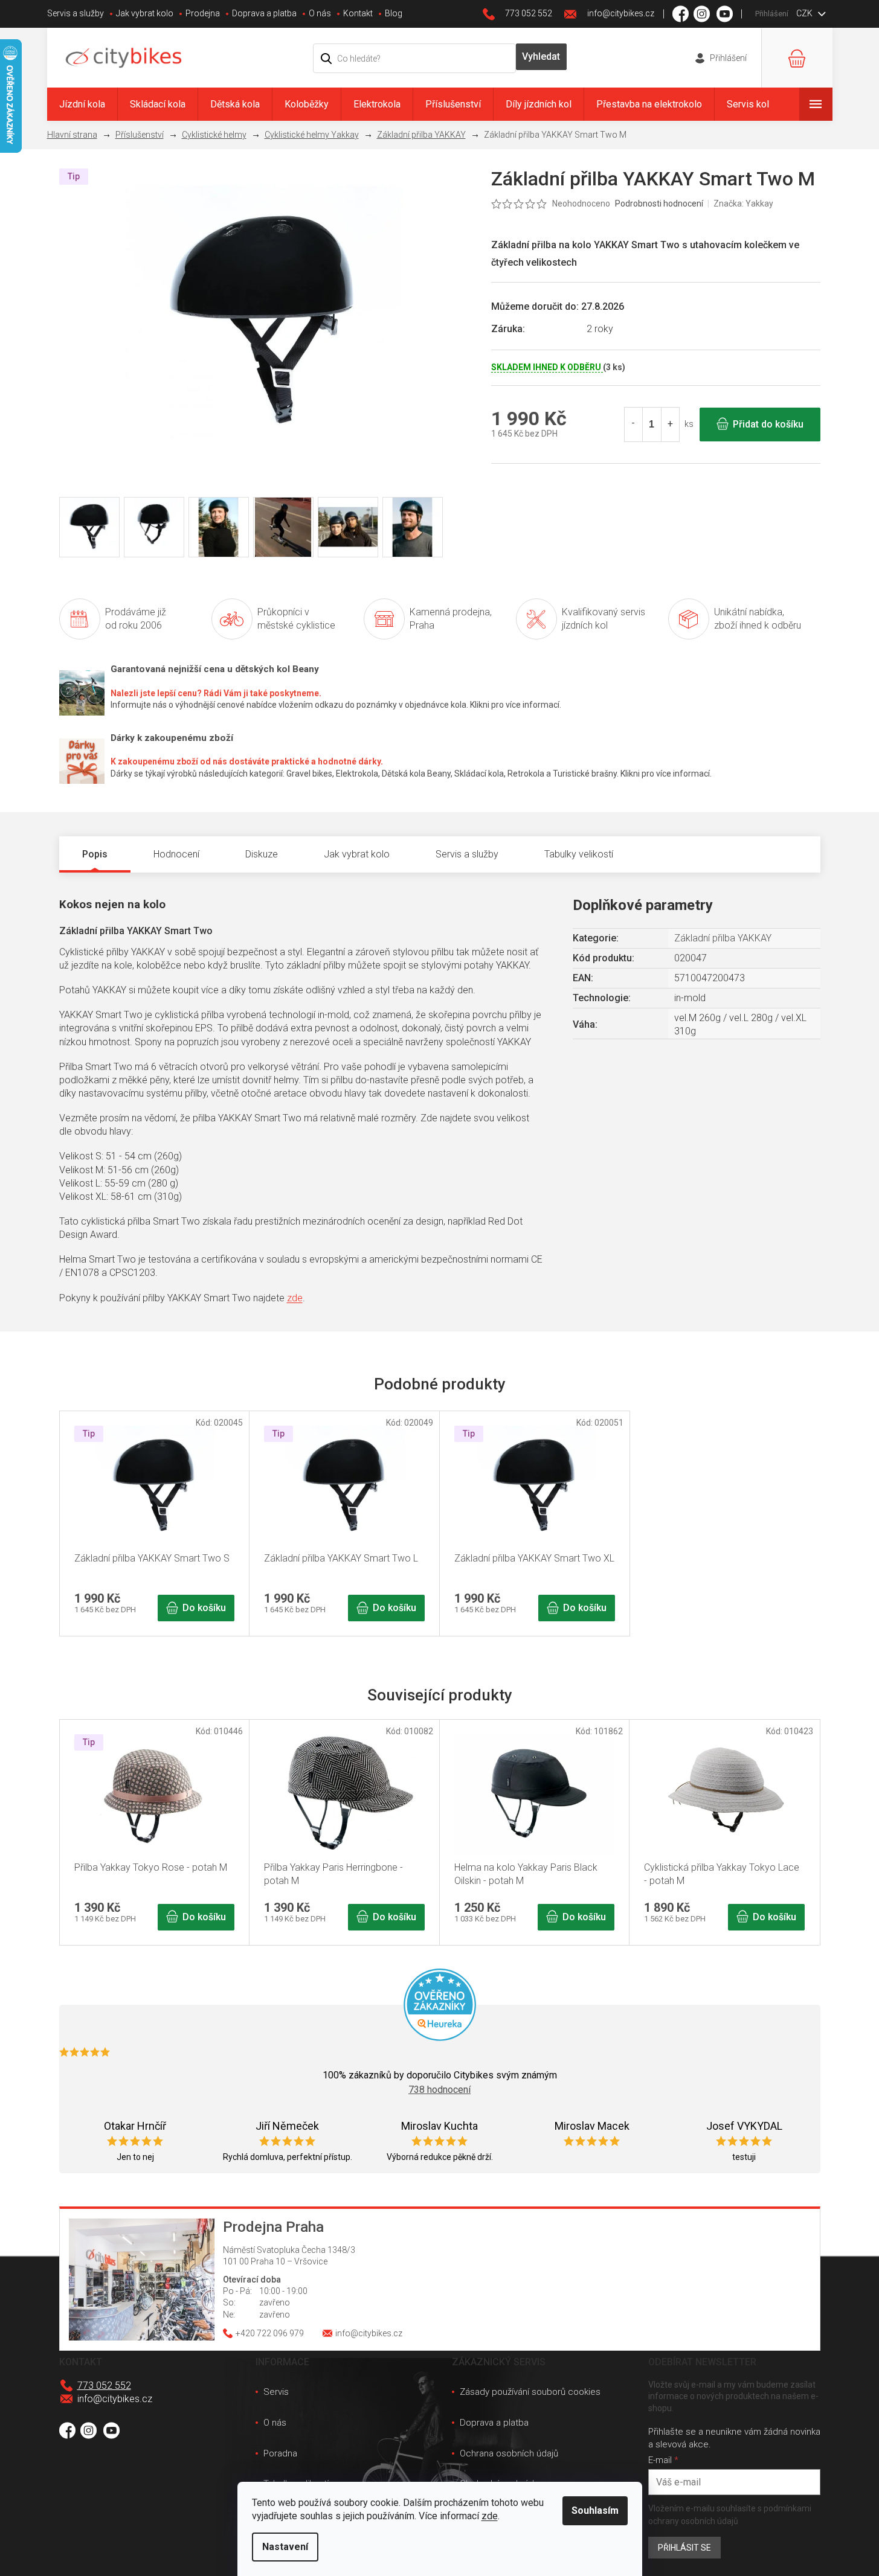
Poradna (280, 2453)
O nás (320, 13)
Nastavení (285, 2547)
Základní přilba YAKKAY (723, 938)
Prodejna (203, 13)
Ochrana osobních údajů (509, 2453)
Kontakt (358, 13)
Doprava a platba (264, 13)
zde (490, 2516)
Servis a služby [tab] (467, 854)
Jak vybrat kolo (145, 13)
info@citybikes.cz (115, 2399)
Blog (394, 13)
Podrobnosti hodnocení (659, 203)
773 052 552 (104, 2385)
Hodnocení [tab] (176, 854)
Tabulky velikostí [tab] (579, 854)
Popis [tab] (95, 854)
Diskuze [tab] (262, 854)
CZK (805, 13)
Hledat (541, 57)
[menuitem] (82, 104)
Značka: (743, 203)
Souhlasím (595, 2510)
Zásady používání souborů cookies (530, 2392)
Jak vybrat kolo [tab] (357, 854)
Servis (276, 2392)
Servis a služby (76, 13)
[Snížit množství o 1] (634, 425)
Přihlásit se (684, 2548)
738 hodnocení (439, 2090)
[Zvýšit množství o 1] (670, 425)
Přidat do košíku (768, 424)
